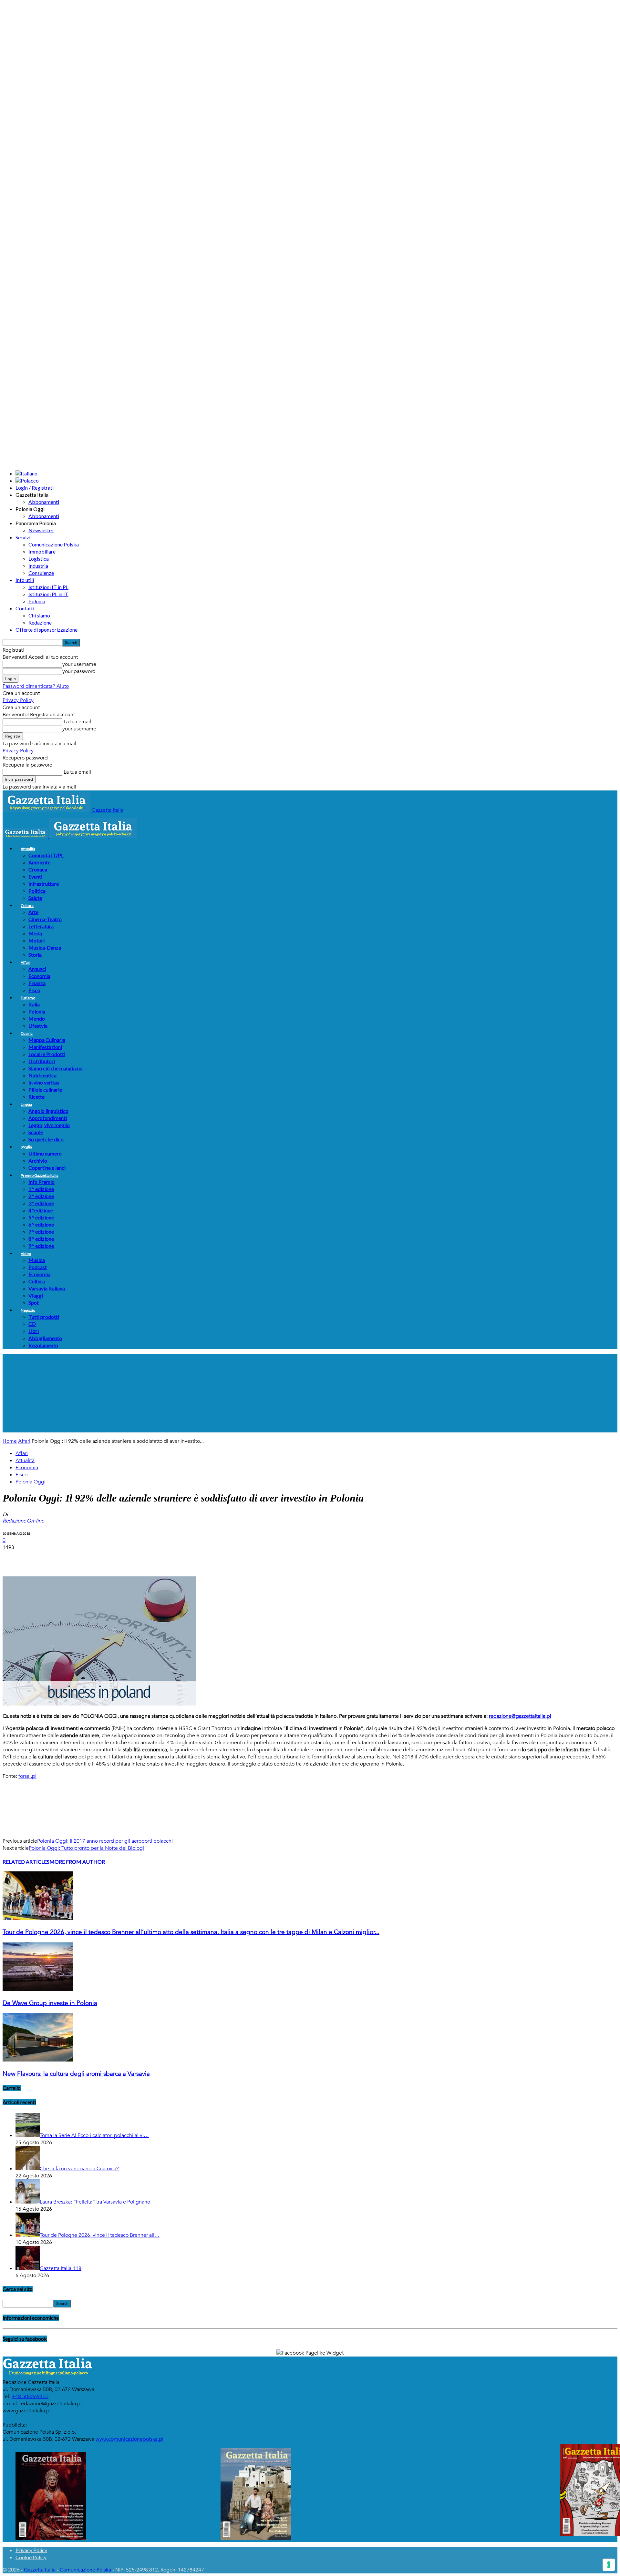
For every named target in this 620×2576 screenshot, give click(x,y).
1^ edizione (41, 1189)
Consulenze (41, 573)
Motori (36, 940)
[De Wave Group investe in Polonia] (38, 1989)
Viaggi (36, 1295)
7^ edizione (41, 1232)
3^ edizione (41, 1203)
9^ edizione (41, 1246)
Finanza (37, 983)
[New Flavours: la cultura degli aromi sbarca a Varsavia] (38, 2060)
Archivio (38, 1161)
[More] (130, 1558)
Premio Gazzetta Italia (40, 1175)
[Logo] (26, 836)
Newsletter (41, 530)
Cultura (27, 906)
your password (79, 671)
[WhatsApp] (83, 1558)
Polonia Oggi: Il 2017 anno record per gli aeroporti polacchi (105, 1841)
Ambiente (39, 862)
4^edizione (41, 1210)
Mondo (37, 1018)
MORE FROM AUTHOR (77, 1862)
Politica (37, 891)
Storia (35, 955)
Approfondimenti (48, 1118)
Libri (34, 1331)
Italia (34, 1004)
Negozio (28, 1310)
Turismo (28, 998)
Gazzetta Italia (40, 2570)
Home (10, 1441)
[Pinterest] (60, 1558)
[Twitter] (36, 1558)
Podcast (38, 1267)
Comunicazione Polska (54, 544)
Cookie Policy (31, 2557)
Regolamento (43, 1345)
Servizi (23, 537)
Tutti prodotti (44, 1317)
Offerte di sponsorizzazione (46, 630)
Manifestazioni (45, 1047)
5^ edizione (41, 1217)
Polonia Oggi (31, 1482)
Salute (35, 898)
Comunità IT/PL (46, 855)
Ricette (36, 1097)
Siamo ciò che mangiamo (56, 1068)
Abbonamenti (44, 502)
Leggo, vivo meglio (49, 1125)
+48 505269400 (30, 2397)
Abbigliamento (45, 1338)
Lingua (26, 1104)
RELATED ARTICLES (26, 1862)
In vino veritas (44, 1082)
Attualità (28, 849)
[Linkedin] (106, 1558)
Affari (26, 962)
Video (26, 1253)
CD (32, 1324)
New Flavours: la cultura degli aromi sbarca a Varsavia (76, 2074)
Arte (33, 912)
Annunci (37, 969)
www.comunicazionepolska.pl (129, 2439)
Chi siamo (39, 615)
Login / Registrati (35, 488)
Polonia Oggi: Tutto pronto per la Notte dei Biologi (86, 1848)
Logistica (39, 559)
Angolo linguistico (48, 1111)
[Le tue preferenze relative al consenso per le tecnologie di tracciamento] (609, 2565)
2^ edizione (41, 1196)
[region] (310, 1393)
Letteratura (41, 926)
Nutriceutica (42, 1075)
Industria (38, 566)
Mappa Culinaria (47, 1040)
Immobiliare (42, 551)
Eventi (35, 876)
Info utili (25, 580)
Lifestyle (38, 1026)
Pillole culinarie (45, 1089)
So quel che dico (46, 1139)
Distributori (42, 1061)
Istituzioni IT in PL (48, 587)
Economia (39, 976)
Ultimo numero (45, 1153)
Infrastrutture (44, 884)
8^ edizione (41, 1239)
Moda (35, 933)
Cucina (27, 1033)
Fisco (34, 990)
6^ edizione (41, 1224)
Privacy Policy (18, 700)
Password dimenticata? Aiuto (36, 686)
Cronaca (38, 869)
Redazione (40, 622)
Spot (34, 1303)
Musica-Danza (45, 947)
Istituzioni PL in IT (48, 594)
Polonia (37, 601)
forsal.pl (27, 1776)
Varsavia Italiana (47, 1288)
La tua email (77, 722)
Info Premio (41, 1182)
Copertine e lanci (47, 1168)
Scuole (36, 1132)
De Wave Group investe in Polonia (50, 2003)
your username (79, 664)
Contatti (25, 608)
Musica (37, 1260)
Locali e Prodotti (47, 1054)
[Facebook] (13, 1558)
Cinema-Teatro (45, 919)
